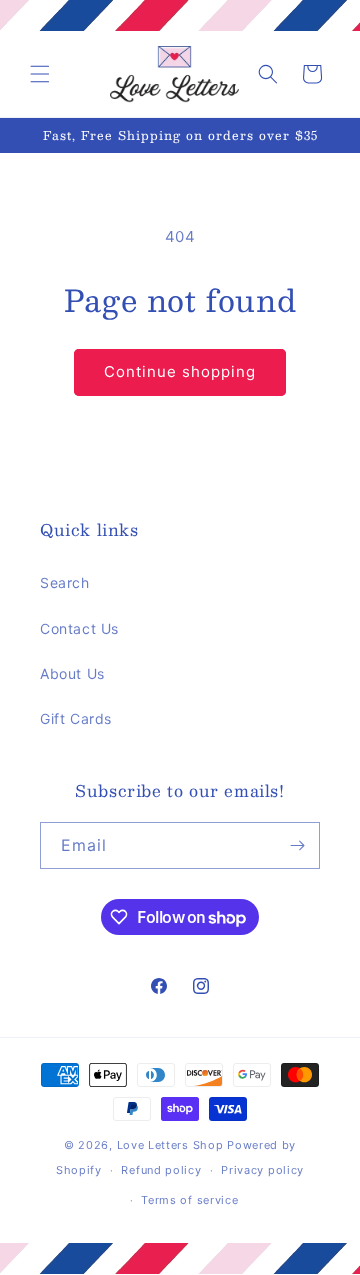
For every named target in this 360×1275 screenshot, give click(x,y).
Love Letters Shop (170, 1145)
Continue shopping (180, 371)
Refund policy (161, 1170)
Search (65, 582)
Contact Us (79, 628)
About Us (72, 673)
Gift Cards (76, 718)
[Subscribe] (297, 845)
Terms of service (189, 1200)
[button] (40, 74)
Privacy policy (262, 1170)
